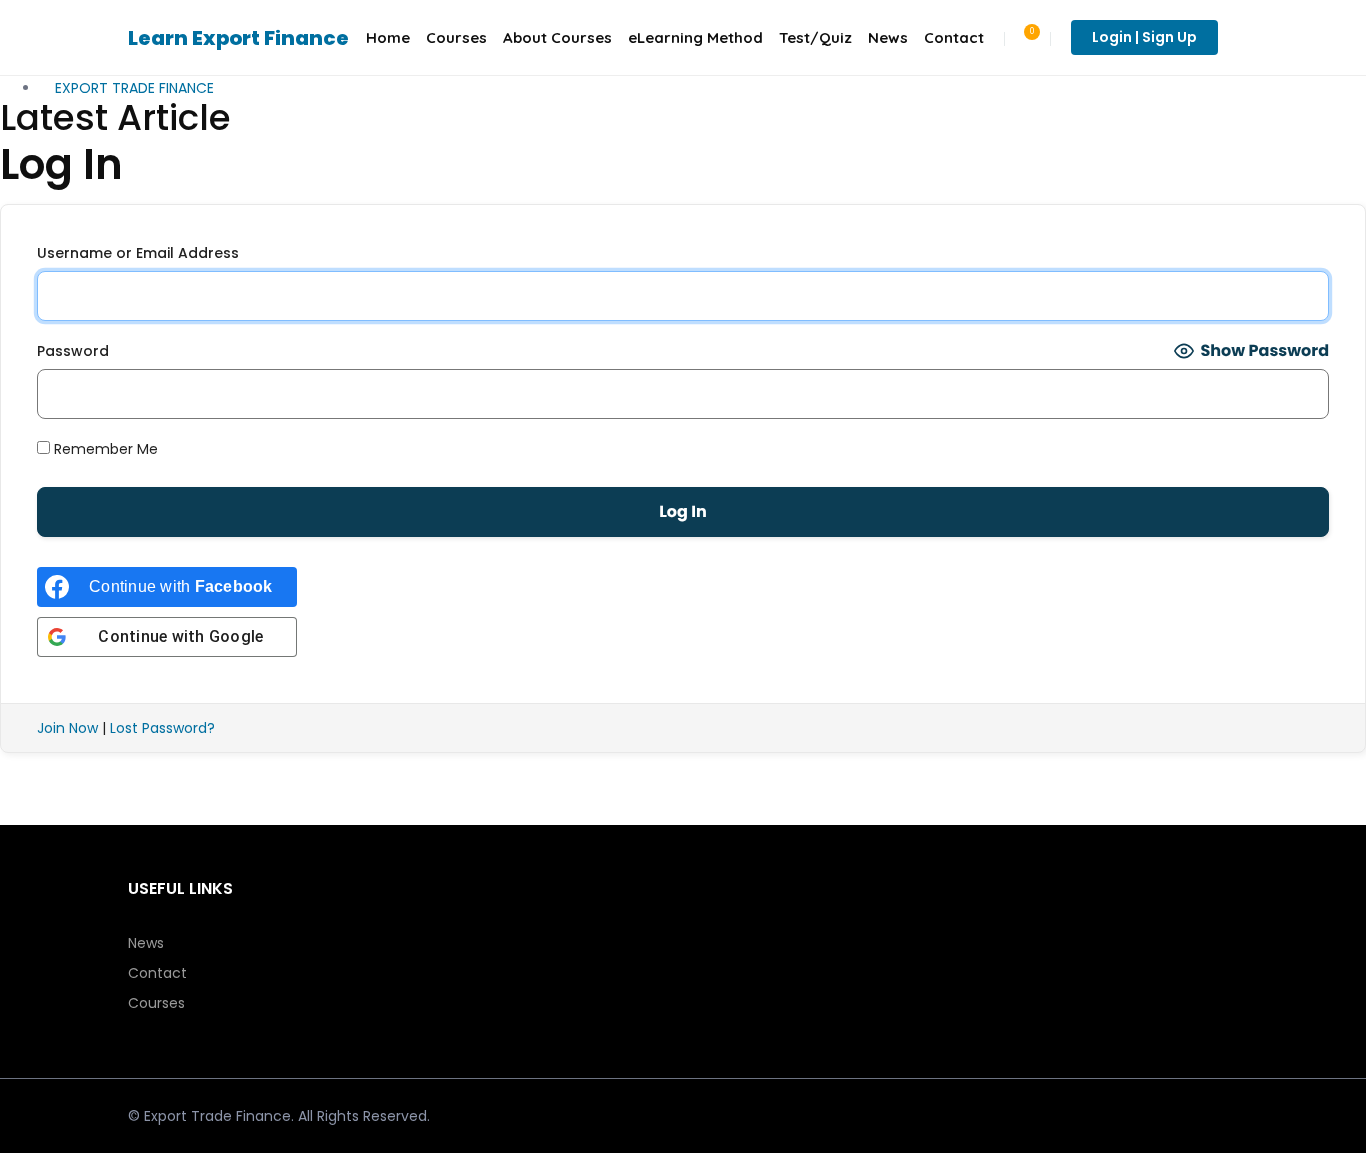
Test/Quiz (815, 37)
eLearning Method (695, 37)
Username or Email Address (138, 253)
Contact (954, 37)
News (888, 37)
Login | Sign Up (1144, 37)
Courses (456, 37)
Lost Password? (162, 728)
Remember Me (104, 449)
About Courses (557, 37)
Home (388, 37)
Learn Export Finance (238, 38)
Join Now (67, 728)
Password (73, 351)
